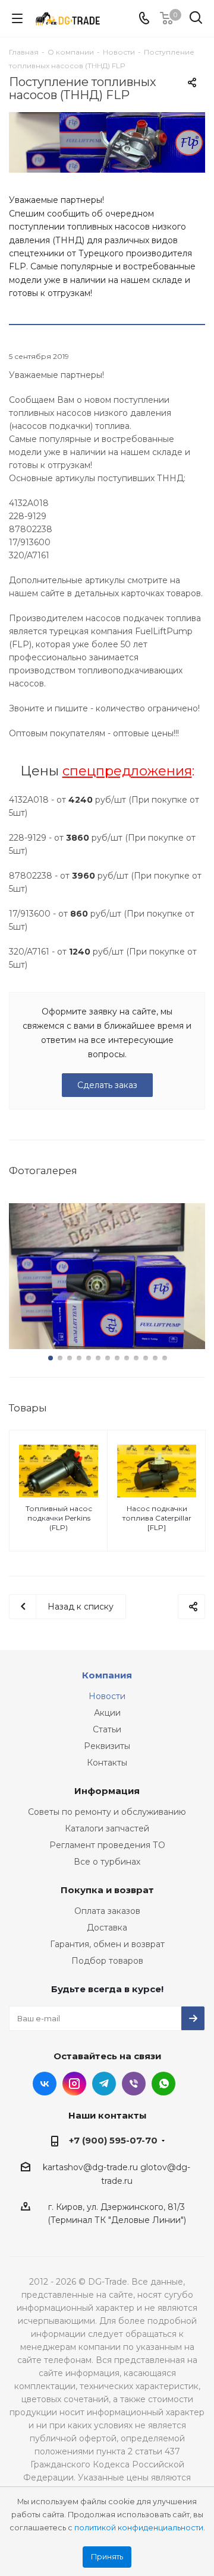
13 (165, 1358)
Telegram (104, 2084)
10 (136, 1358)
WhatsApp (163, 2084)
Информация (107, 1791)
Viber (134, 2084)
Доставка (107, 1928)
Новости (107, 1696)
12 (155, 1358)
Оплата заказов (107, 1911)
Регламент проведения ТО (107, 1845)
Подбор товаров (107, 1961)
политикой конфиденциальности (139, 2528)
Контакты (107, 1763)
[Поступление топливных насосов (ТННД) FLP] (107, 142)
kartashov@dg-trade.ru (90, 2167)
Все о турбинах (107, 1862)
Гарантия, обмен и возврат (107, 1944)
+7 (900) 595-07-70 (113, 2140)
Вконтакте (45, 2084)
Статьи (107, 1729)
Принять (107, 2557)
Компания (107, 1675)
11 (146, 1358)
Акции (107, 1713)
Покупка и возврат (107, 1890)
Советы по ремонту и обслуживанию (107, 1812)
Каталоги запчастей (107, 1828)
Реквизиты (107, 1746)
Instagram (74, 2084)
